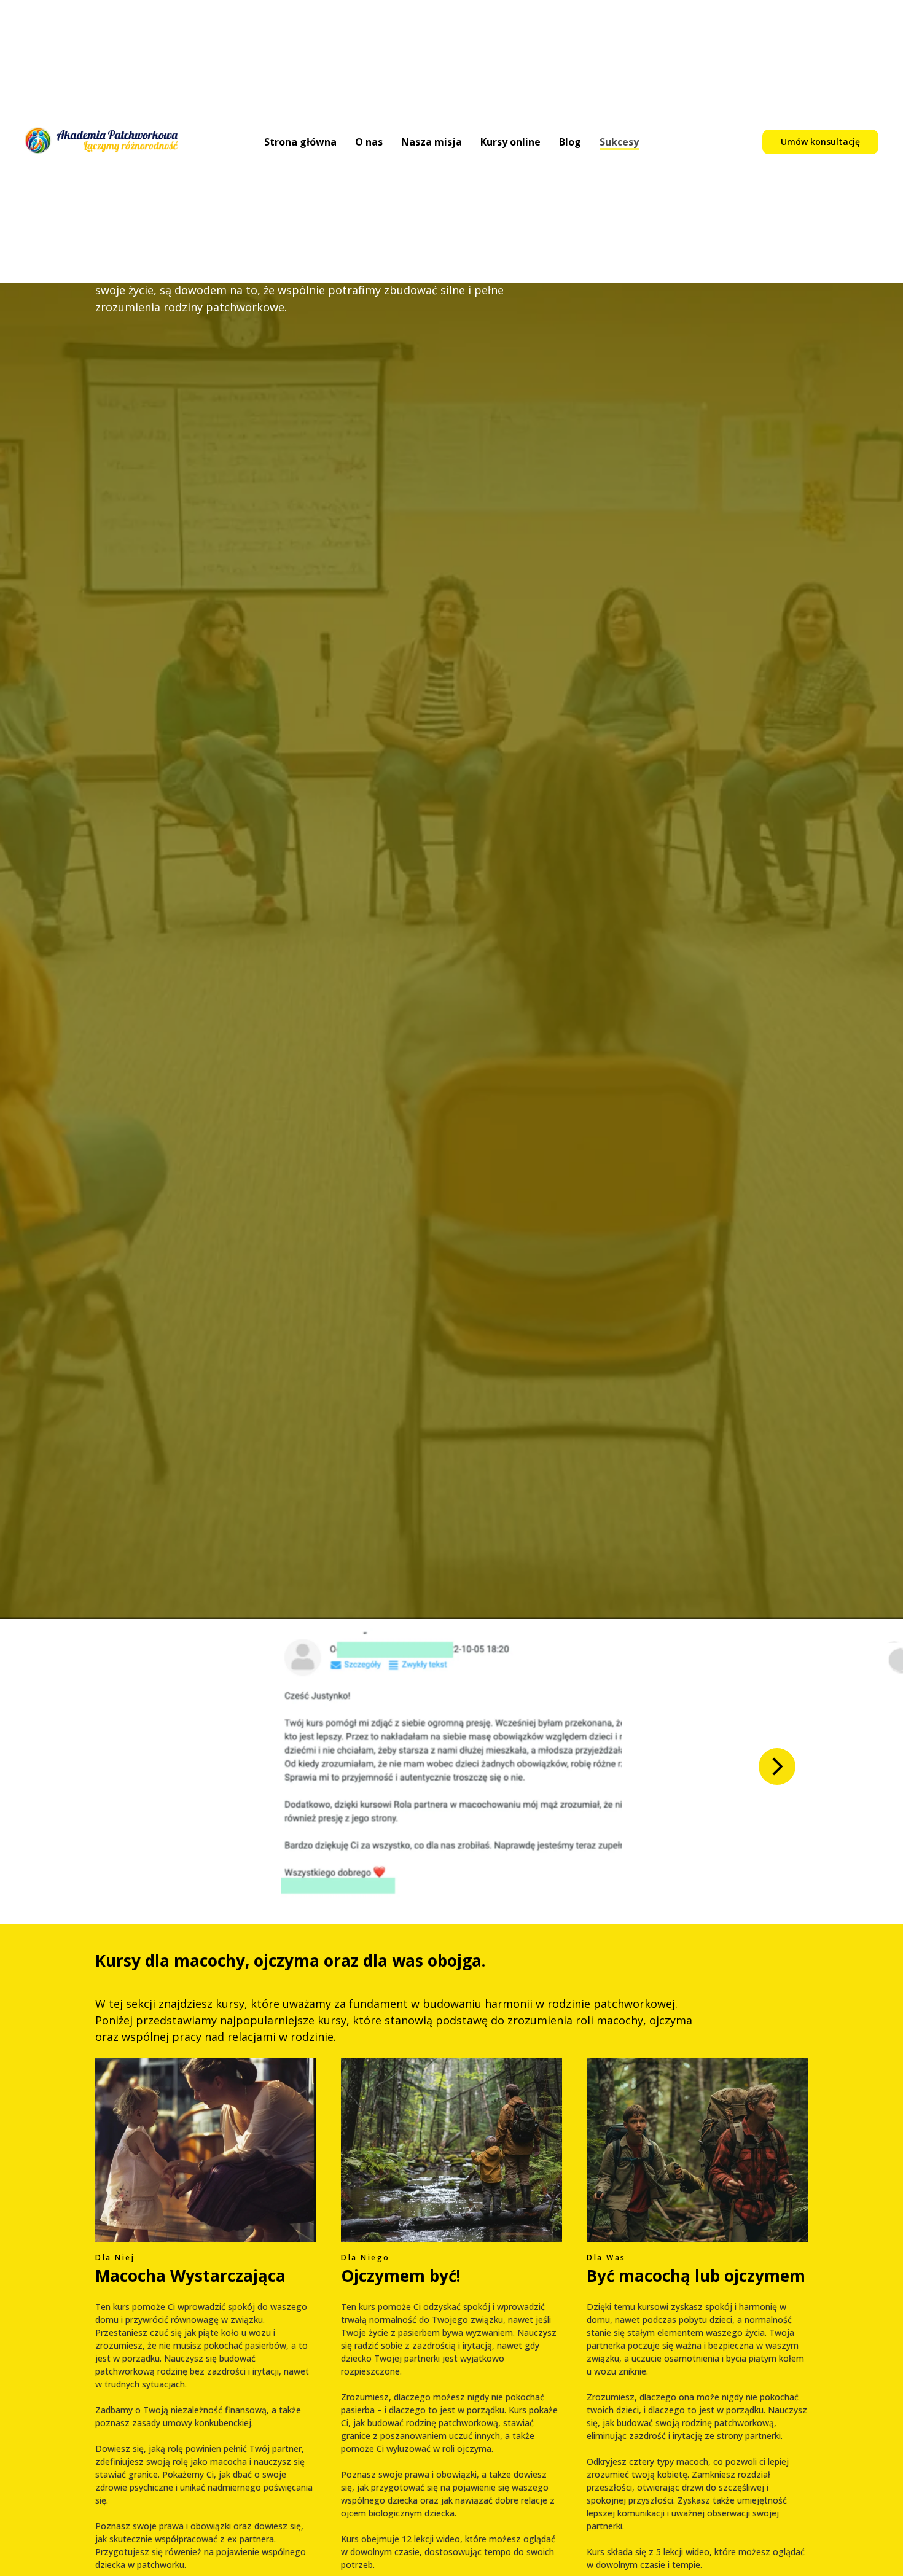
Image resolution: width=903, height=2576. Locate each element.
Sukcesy (619, 142)
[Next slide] (777, 1766)
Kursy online (510, 142)
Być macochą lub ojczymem (696, 2276)
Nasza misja (432, 142)
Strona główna (300, 142)
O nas (369, 142)
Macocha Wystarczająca (190, 2276)
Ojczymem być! (401, 2276)
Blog (570, 142)
